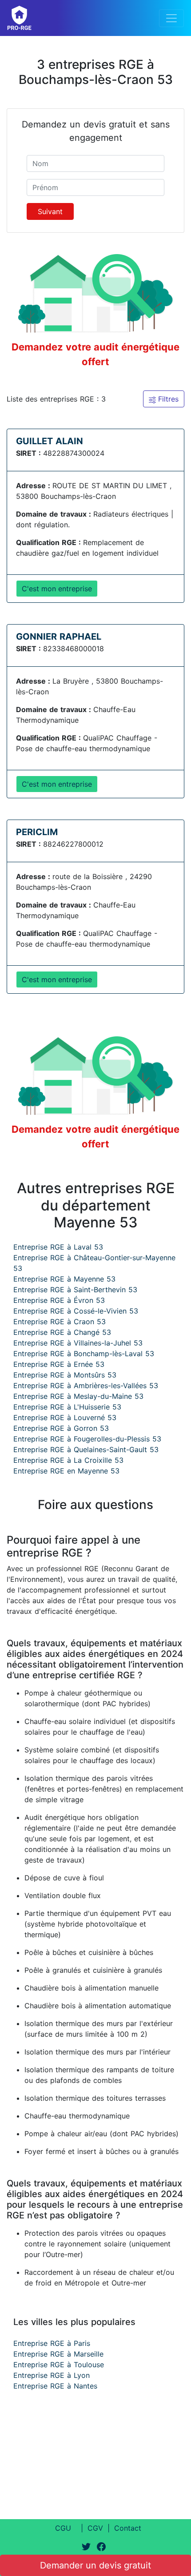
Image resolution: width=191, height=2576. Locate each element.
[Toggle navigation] (171, 18)
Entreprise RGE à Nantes (55, 2386)
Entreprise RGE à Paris (52, 2343)
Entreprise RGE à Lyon (52, 2375)
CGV (95, 2528)
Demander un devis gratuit (95, 2565)
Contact (128, 2528)
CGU (63, 2528)
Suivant (50, 211)
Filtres (167, 399)
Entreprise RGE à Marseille (58, 2354)
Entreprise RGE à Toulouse (59, 2365)
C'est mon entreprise (57, 589)
